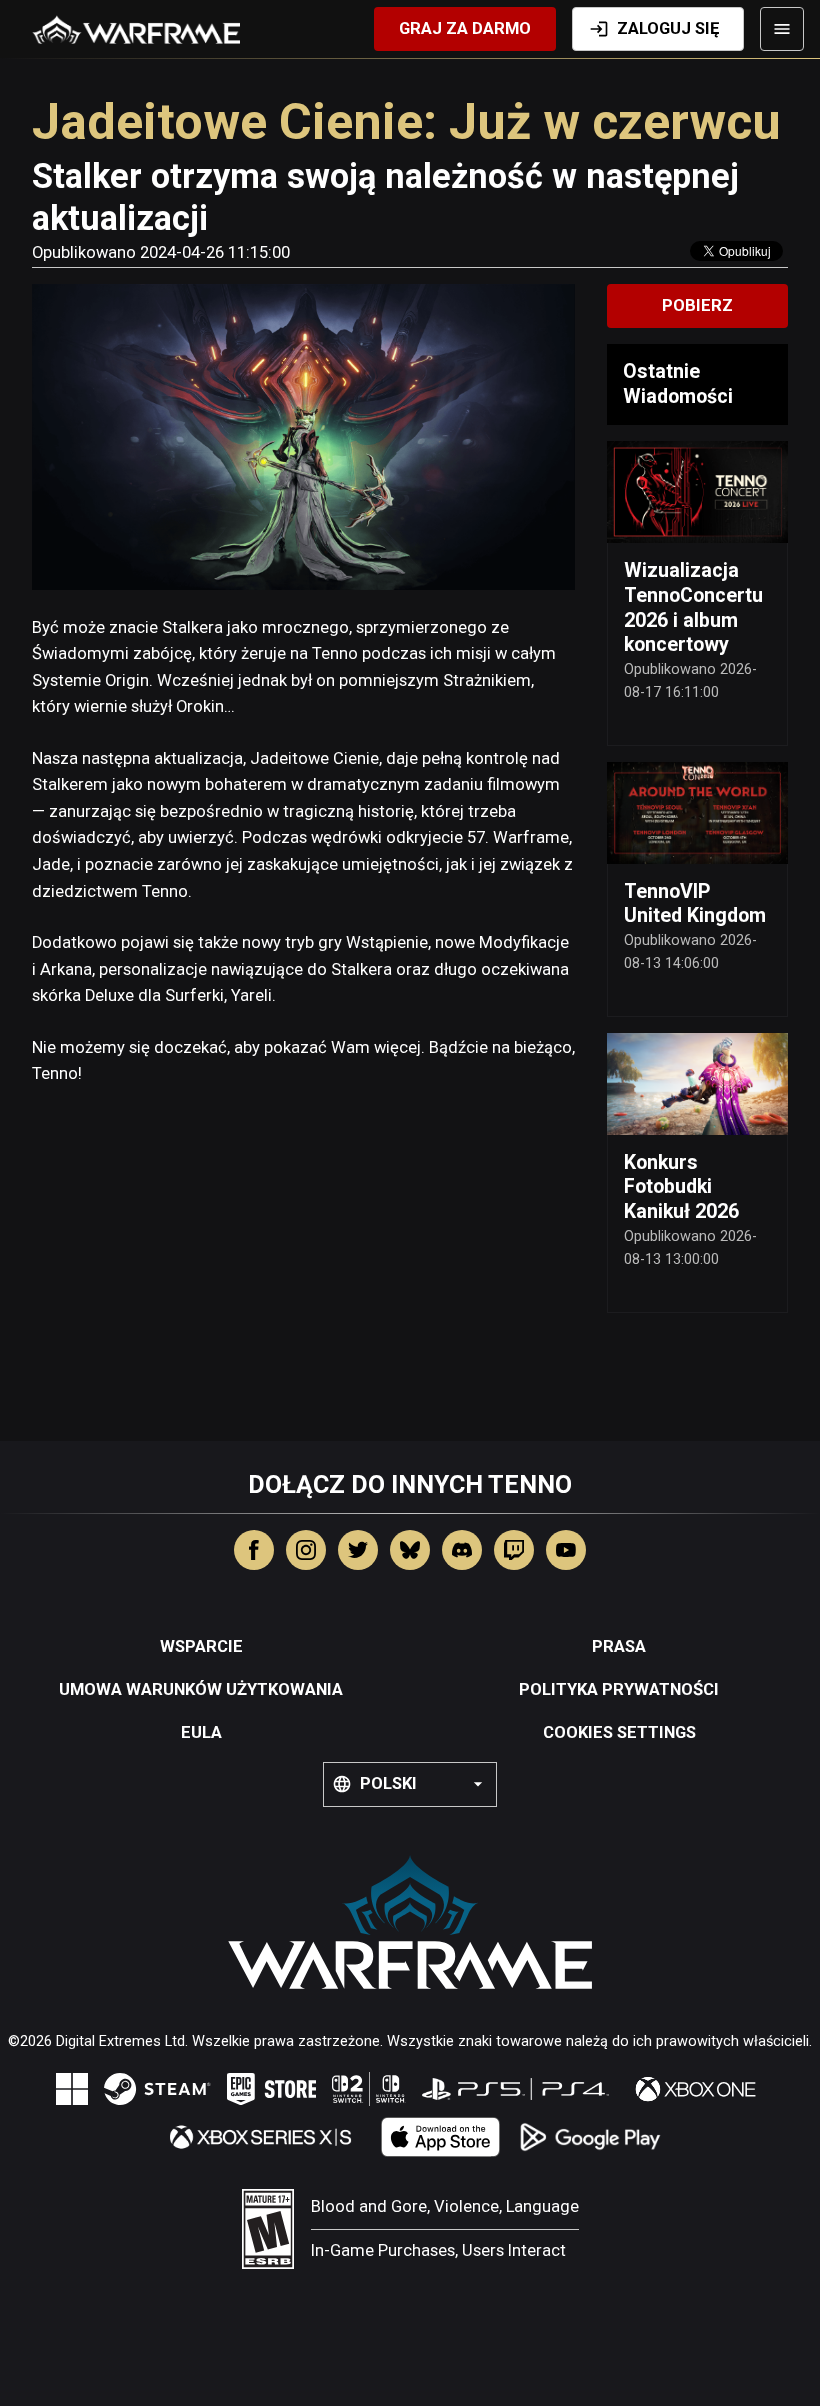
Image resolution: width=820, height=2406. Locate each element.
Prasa (619, 1646)
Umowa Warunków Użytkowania (201, 1689)
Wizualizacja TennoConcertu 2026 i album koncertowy (693, 607)
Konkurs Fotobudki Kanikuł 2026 (681, 1187)
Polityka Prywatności (619, 1689)
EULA (201, 1732)
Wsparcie (201, 1646)
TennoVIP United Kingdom (695, 904)
